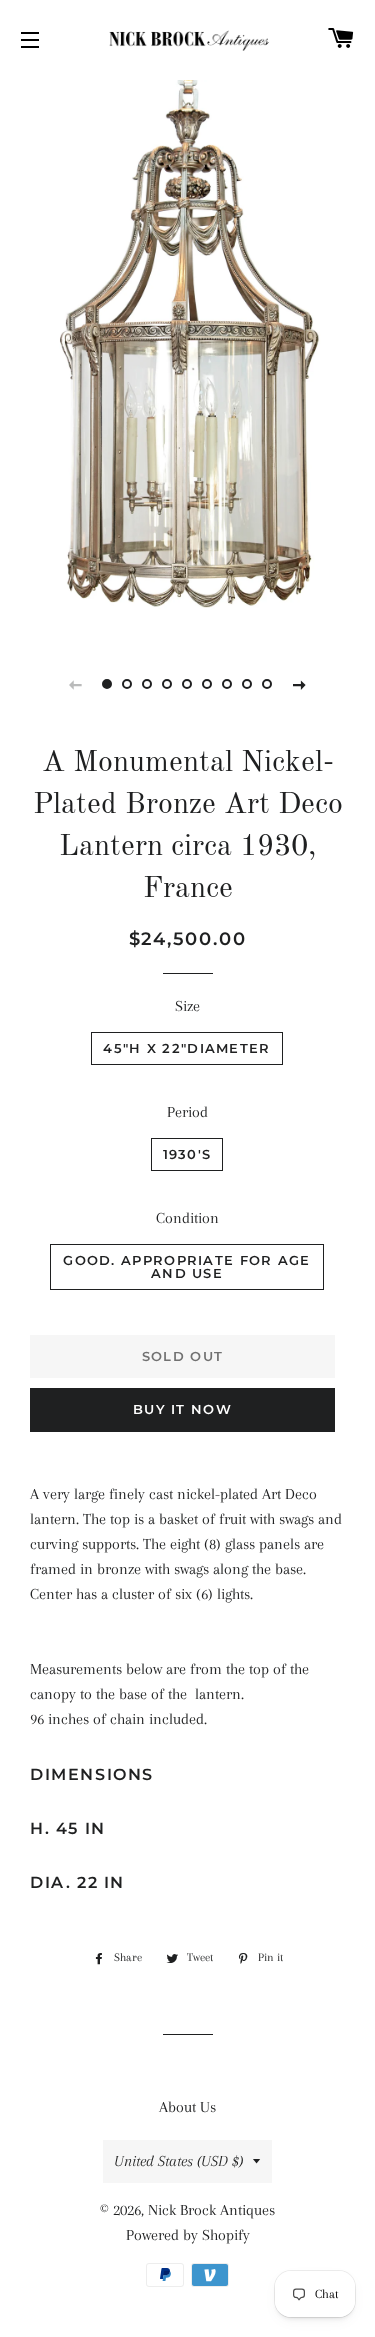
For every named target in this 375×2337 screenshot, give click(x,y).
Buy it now (182, 1409)
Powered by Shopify (188, 2235)
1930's (187, 1154)
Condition (187, 1218)
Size (187, 1006)
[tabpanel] (187, 356)
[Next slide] (300, 684)
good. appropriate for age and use (187, 1266)
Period (187, 1112)
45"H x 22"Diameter (186, 1048)
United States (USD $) (178, 2161)
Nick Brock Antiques (211, 2210)
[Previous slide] (76, 684)
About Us (187, 2107)
